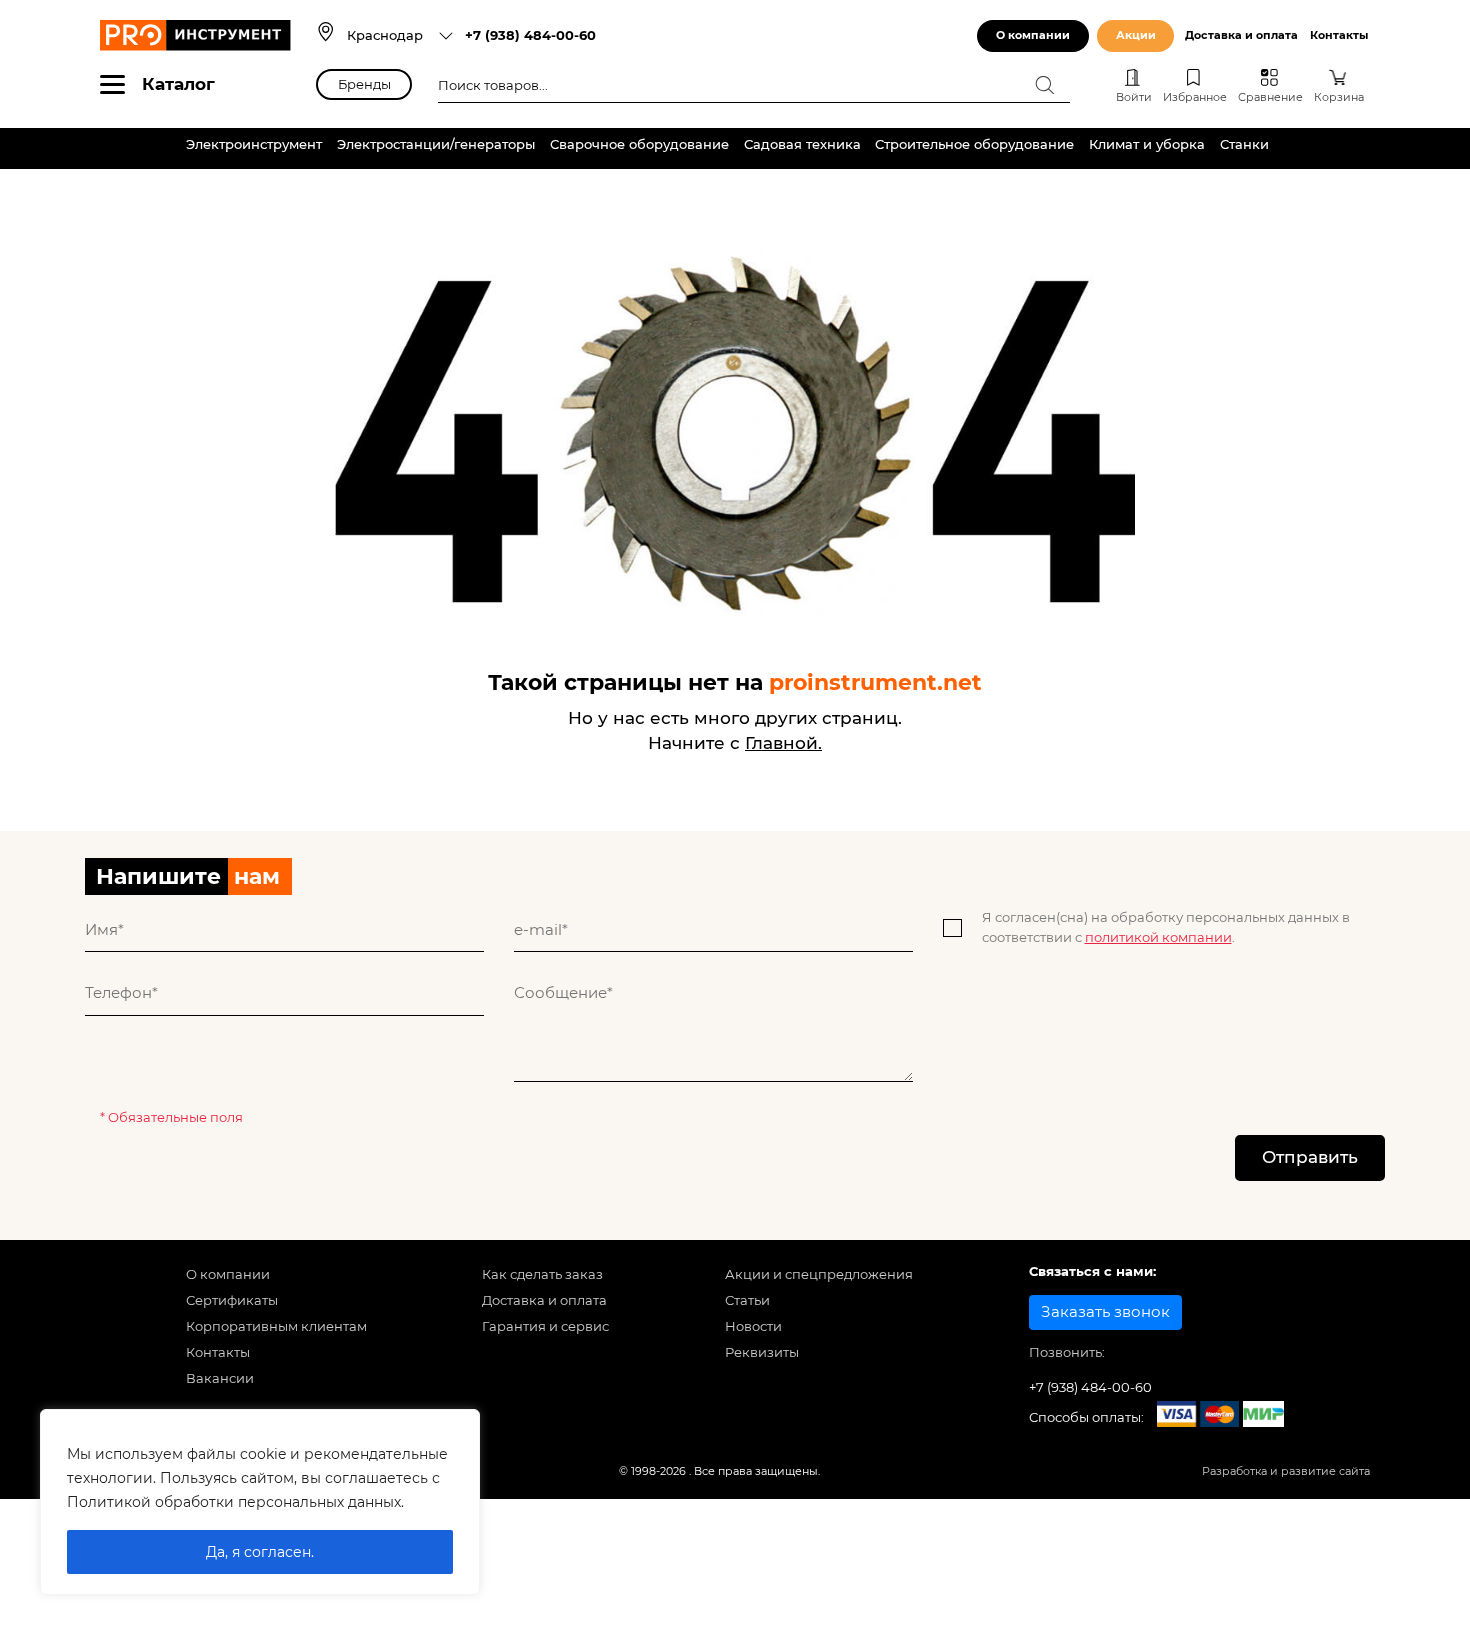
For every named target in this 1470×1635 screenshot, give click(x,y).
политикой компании (1158, 937)
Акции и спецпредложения (819, 1274)
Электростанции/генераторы (436, 144)
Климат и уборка (1147, 144)
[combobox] (400, 35)
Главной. (783, 743)
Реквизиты (762, 1352)
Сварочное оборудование (639, 144)
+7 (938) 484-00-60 (530, 35)
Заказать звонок (1105, 1312)
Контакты (1339, 35)
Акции (1136, 35)
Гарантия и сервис (545, 1326)
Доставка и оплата (1241, 35)
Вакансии (220, 1378)
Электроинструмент (254, 144)
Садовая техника (802, 144)
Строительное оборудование (974, 144)
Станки (1244, 144)
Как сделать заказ (542, 1274)
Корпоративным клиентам (276, 1326)
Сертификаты (232, 1300)
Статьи (747, 1300)
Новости (753, 1326)
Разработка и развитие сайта (1286, 1471)
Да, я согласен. (260, 1552)
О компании (1033, 35)
